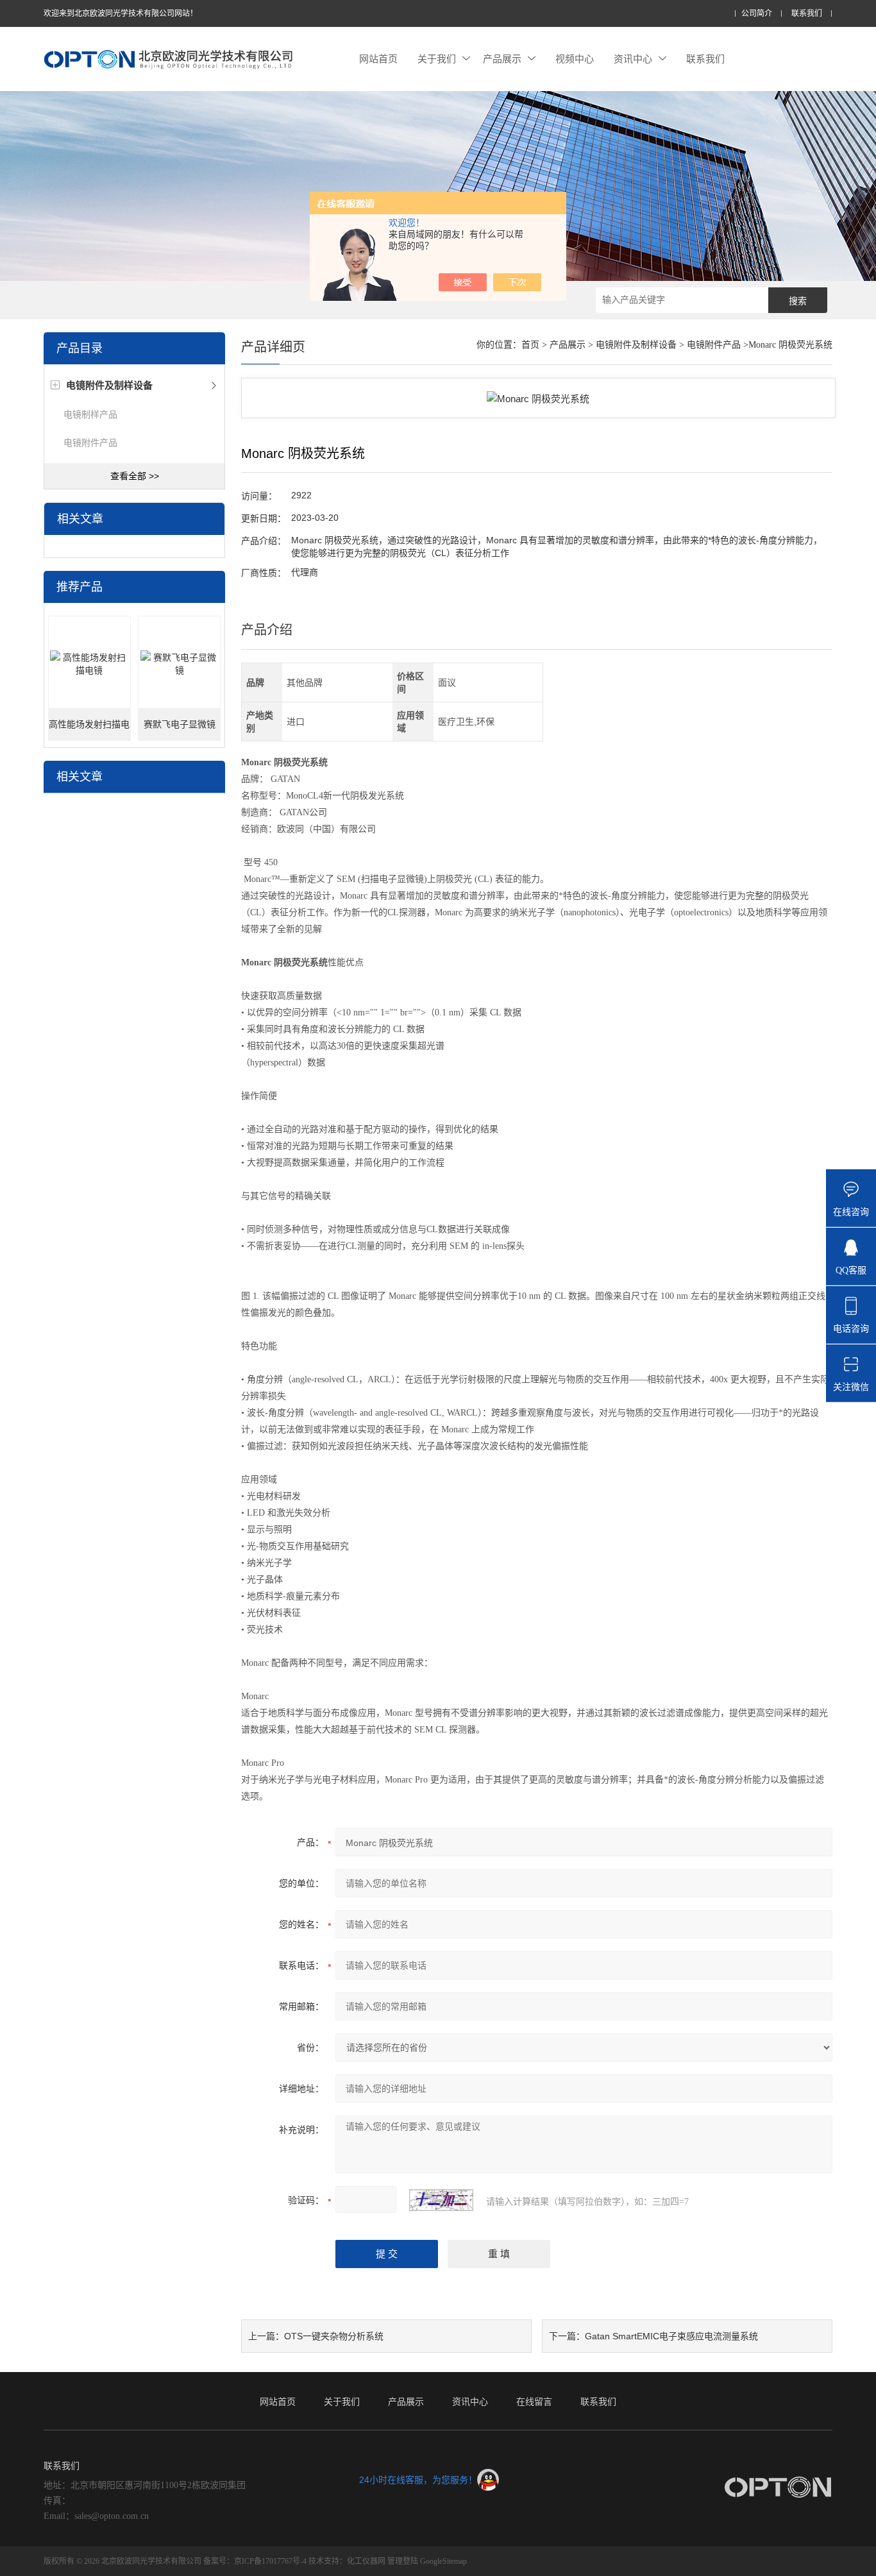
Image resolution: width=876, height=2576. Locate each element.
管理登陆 (403, 2561)
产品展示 (502, 59)
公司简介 (757, 14)
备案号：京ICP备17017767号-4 (255, 2561)
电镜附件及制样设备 (636, 345)
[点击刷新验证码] (441, 2200)
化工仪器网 (366, 2561)
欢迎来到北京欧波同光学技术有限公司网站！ (121, 13)
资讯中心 (633, 59)
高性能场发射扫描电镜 (89, 730)
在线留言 (534, 2402)
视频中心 (575, 59)
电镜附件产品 (90, 443)
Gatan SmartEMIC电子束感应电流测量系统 (671, 2336)
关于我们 (437, 59)
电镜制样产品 (90, 414)
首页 (530, 345)
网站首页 (378, 59)
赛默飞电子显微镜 (180, 724)
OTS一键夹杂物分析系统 (334, 2336)
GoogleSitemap (443, 2561)
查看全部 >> (135, 476)
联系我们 (807, 14)
